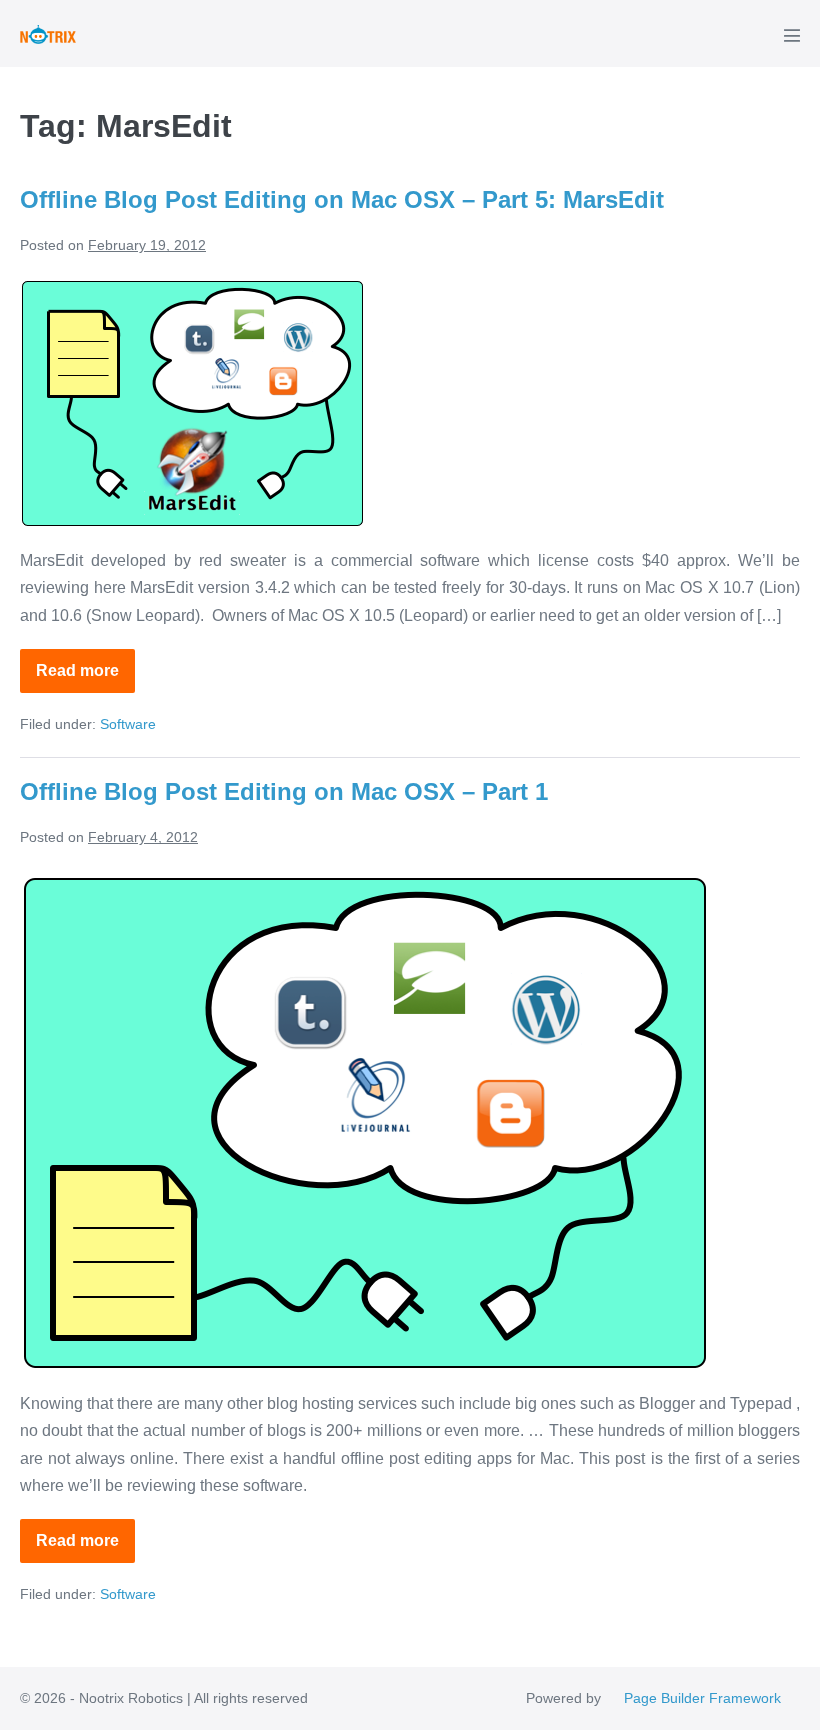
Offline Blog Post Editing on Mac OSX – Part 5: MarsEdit (342, 199)
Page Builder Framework (702, 1698)
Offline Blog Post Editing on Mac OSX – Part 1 (284, 791)
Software (128, 724)
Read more (85, 677)
